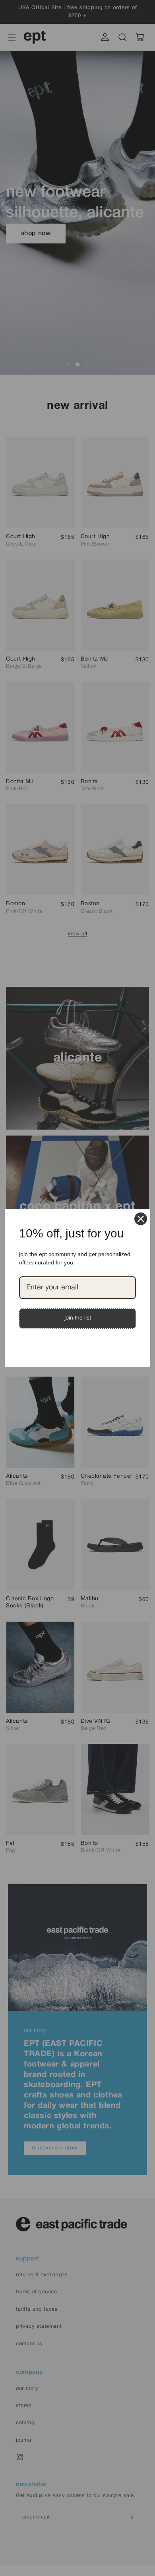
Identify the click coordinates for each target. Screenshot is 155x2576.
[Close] (141, 1219)
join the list (78, 1318)
